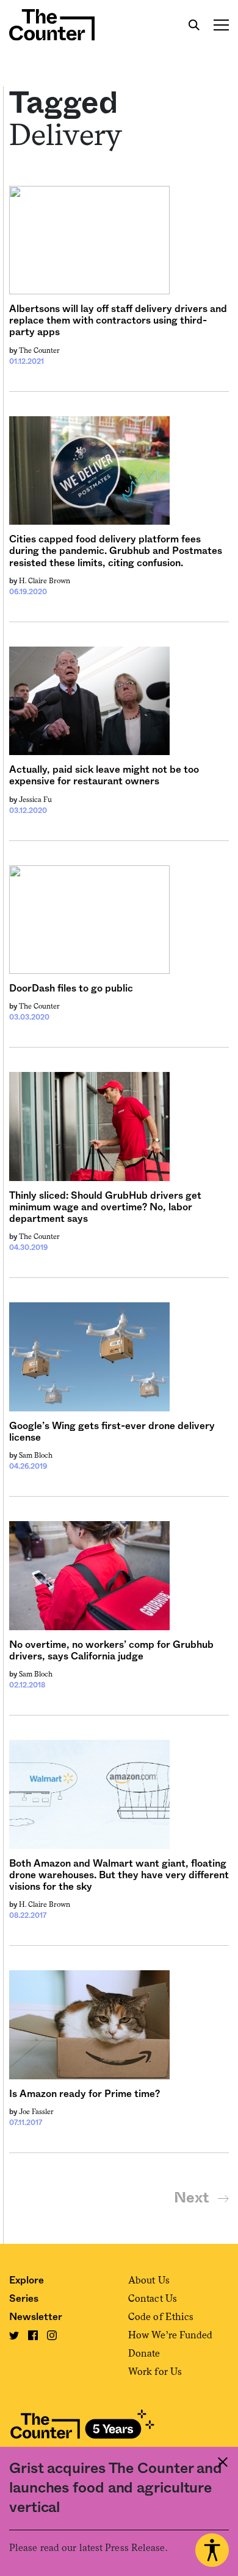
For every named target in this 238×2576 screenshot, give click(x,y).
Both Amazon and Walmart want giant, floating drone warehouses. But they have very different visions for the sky (119, 1875)
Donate (144, 2353)
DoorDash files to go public (71, 988)
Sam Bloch (36, 1455)
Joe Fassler (36, 2112)
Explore (27, 2280)
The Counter (39, 350)
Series (24, 2299)
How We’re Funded (171, 2335)
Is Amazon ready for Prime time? (85, 2094)
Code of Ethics (161, 2317)
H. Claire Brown (45, 581)
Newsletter (36, 2317)
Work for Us (155, 2372)
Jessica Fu (35, 800)
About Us (149, 2280)
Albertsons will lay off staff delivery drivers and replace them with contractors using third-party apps (118, 321)
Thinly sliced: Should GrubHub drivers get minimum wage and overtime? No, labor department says (105, 1207)
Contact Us (153, 2298)
